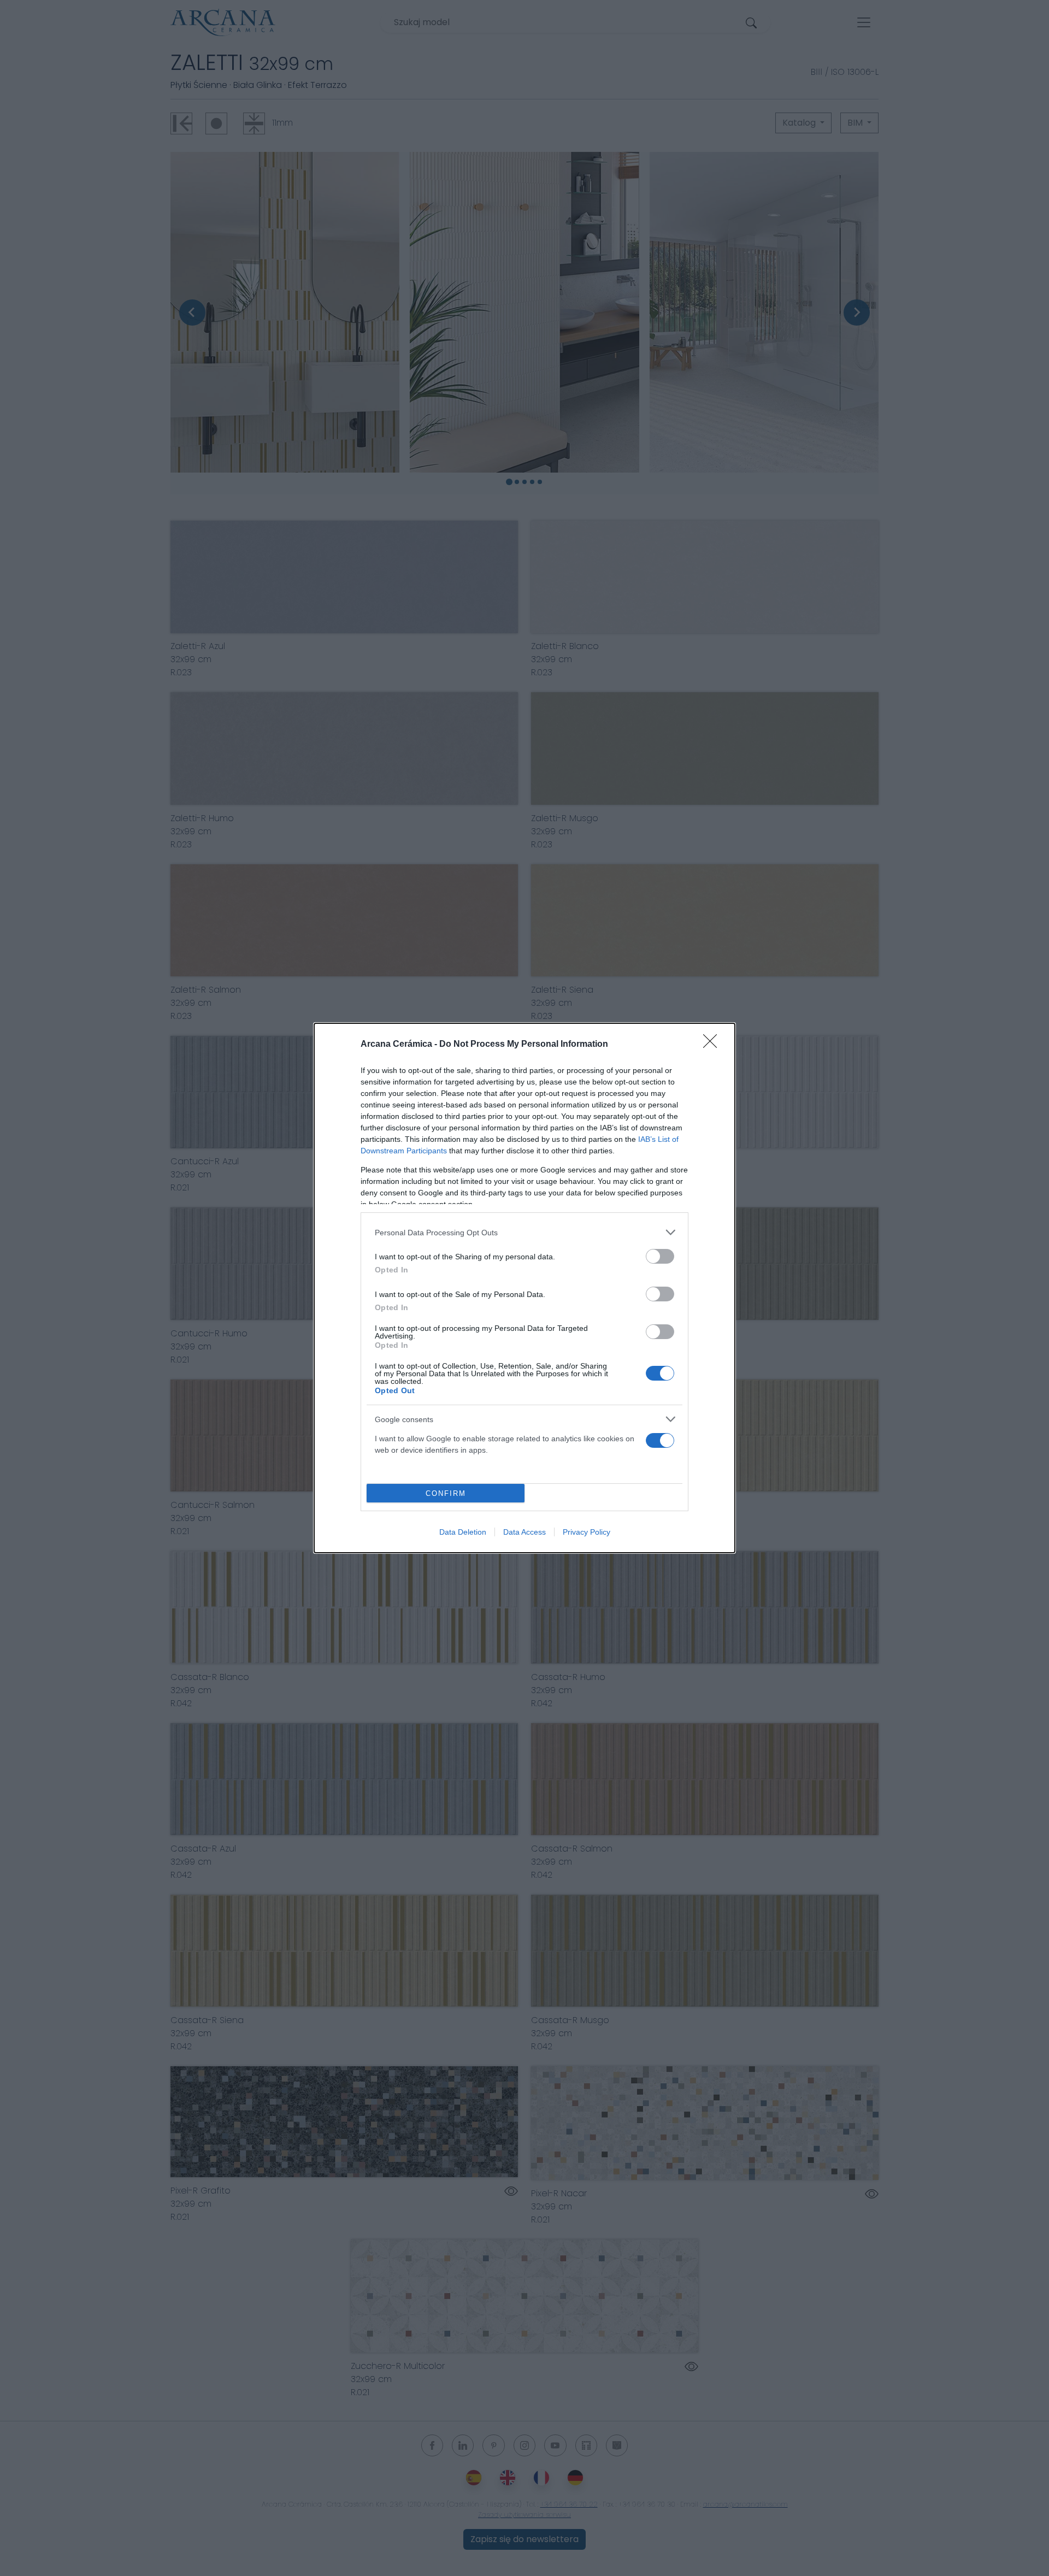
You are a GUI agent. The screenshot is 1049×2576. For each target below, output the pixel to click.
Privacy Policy (587, 1532)
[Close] (714, 1045)
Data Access (524, 1532)
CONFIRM (446, 1493)
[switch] (660, 1256)
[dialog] (524, 1288)
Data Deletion (463, 1532)
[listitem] (524, 1232)
